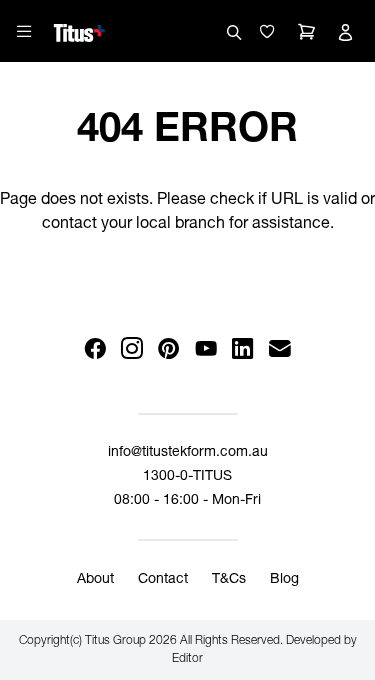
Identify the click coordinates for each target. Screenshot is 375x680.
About (95, 580)
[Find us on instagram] (132, 349)
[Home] (79, 30)
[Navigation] (24, 31)
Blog (284, 580)
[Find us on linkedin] (243, 349)
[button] (267, 32)
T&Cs (229, 580)
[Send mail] (280, 349)
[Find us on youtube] (206, 349)
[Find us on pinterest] (169, 349)
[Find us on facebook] (95, 349)
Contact (163, 580)
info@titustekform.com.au (188, 453)
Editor (187, 659)
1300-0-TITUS (187, 477)
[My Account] (345, 32)
